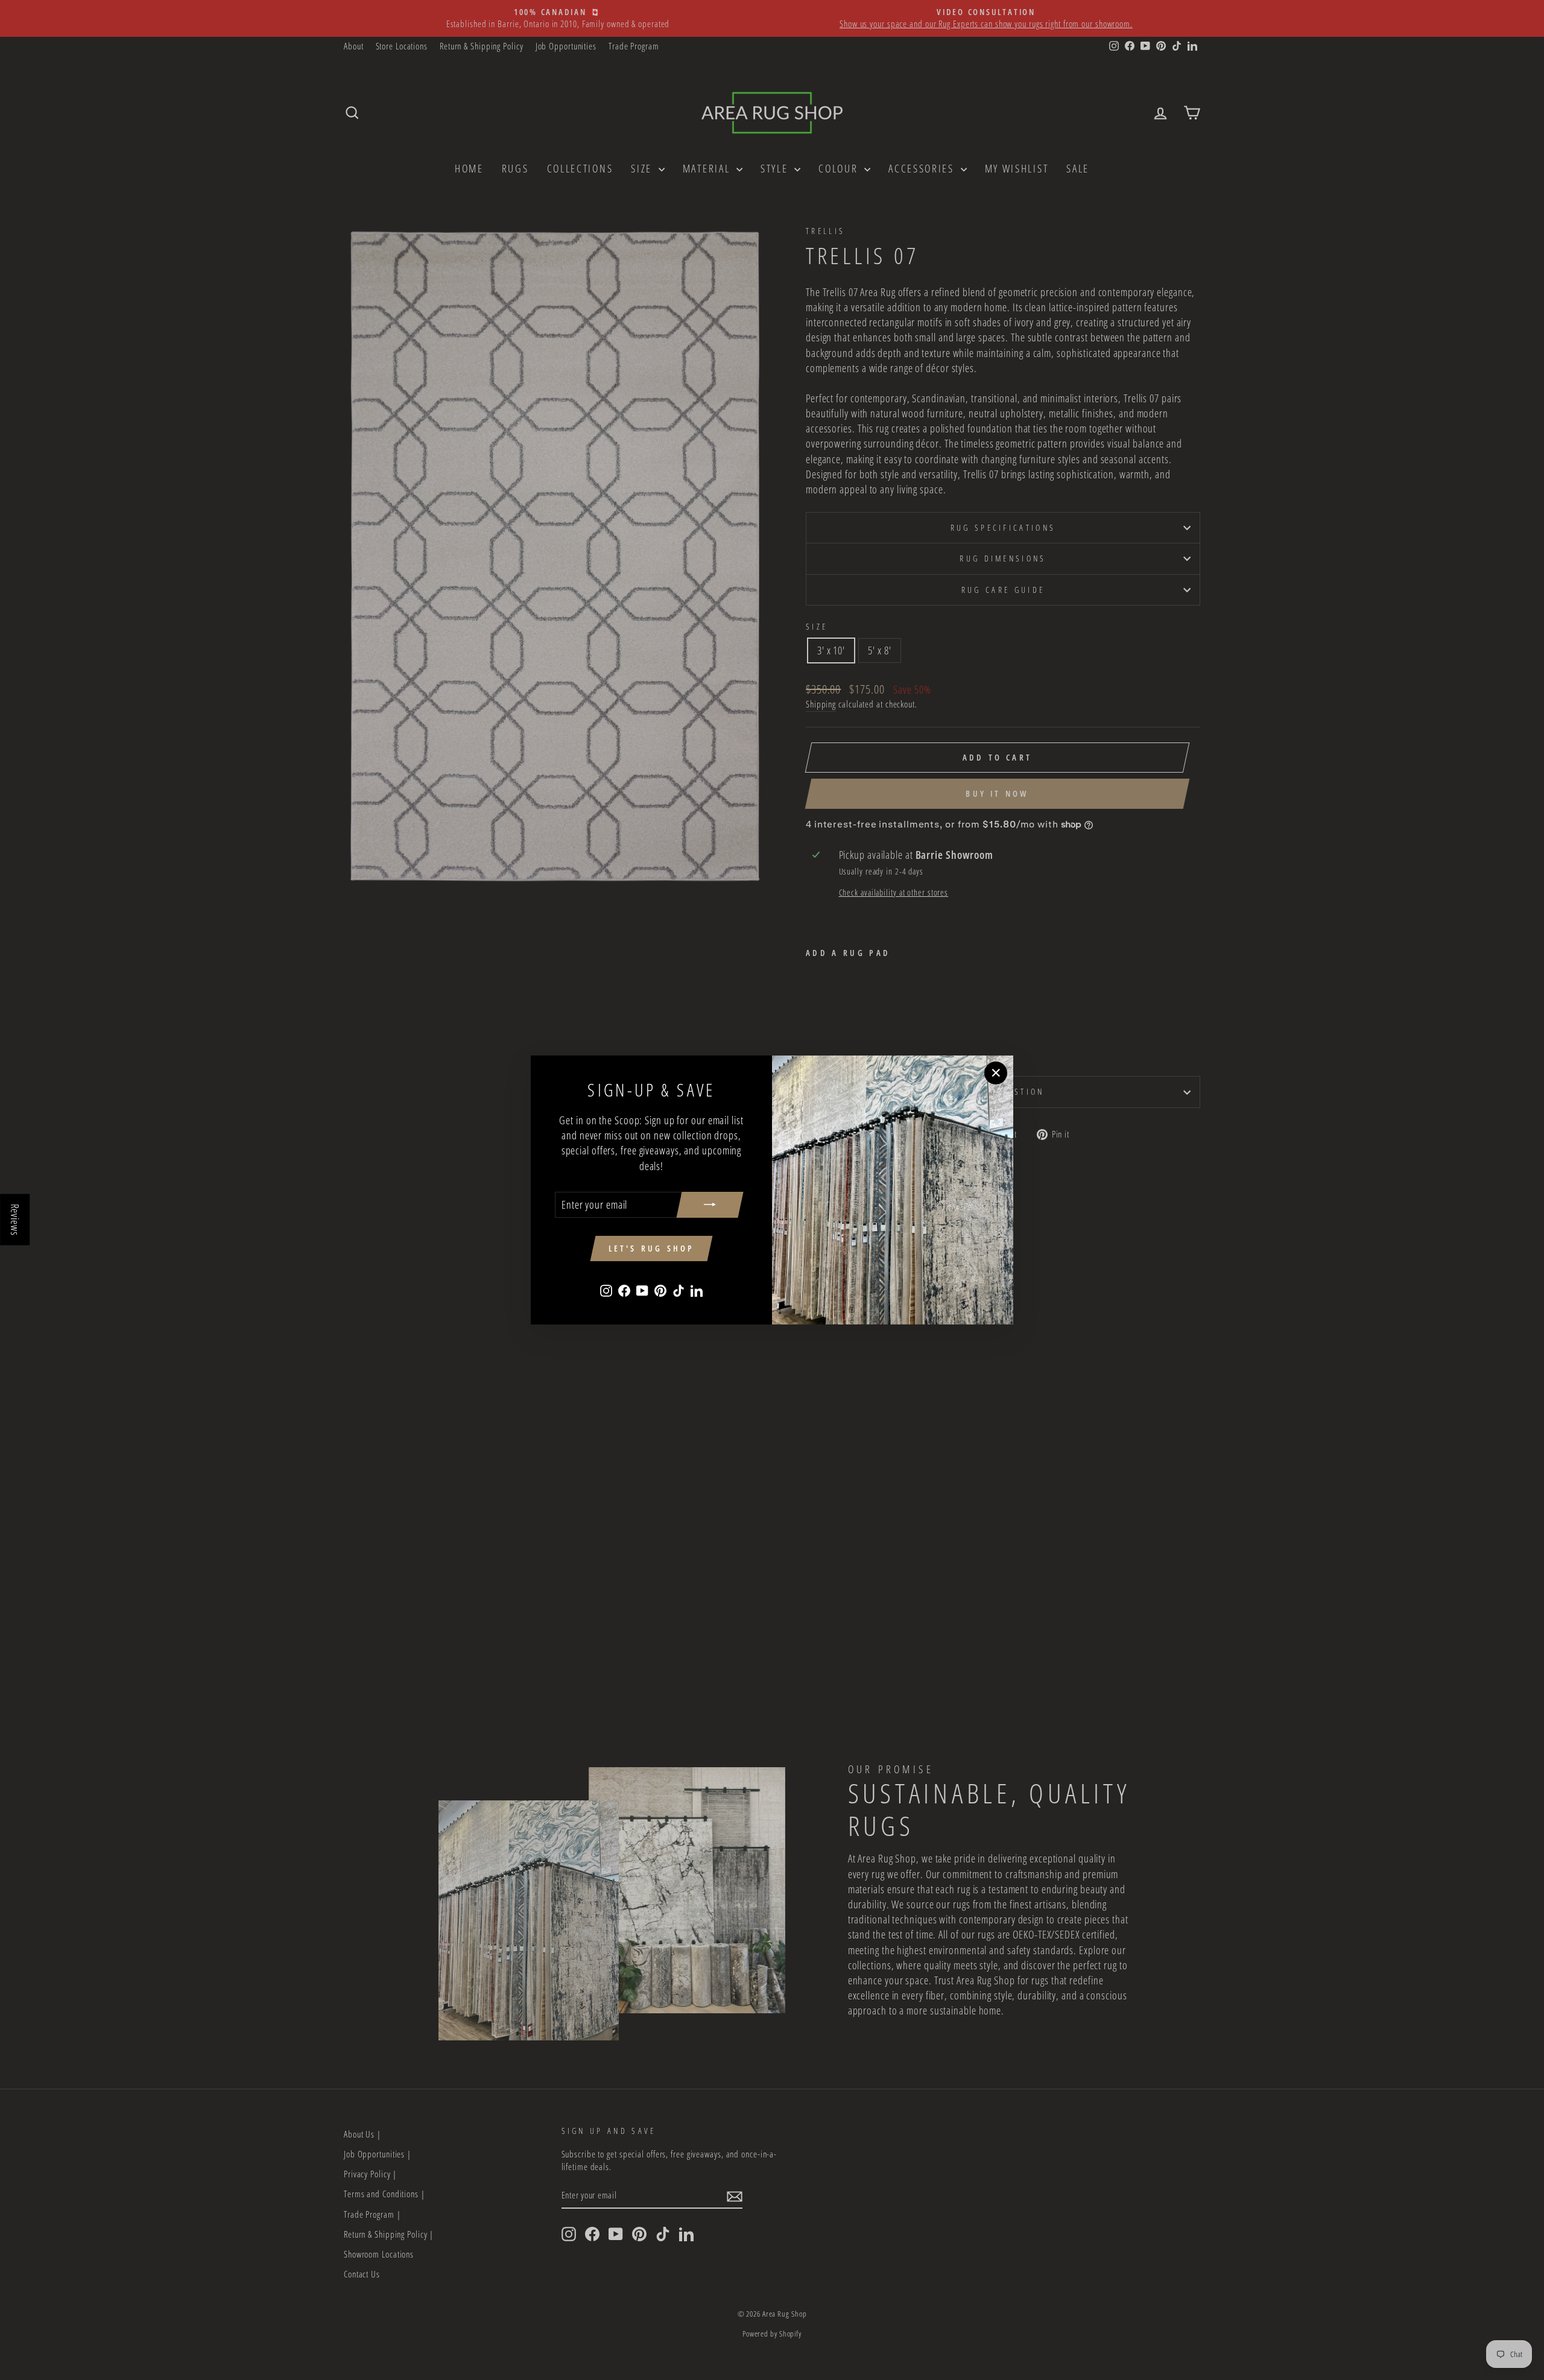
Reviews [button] (15, 1220)
